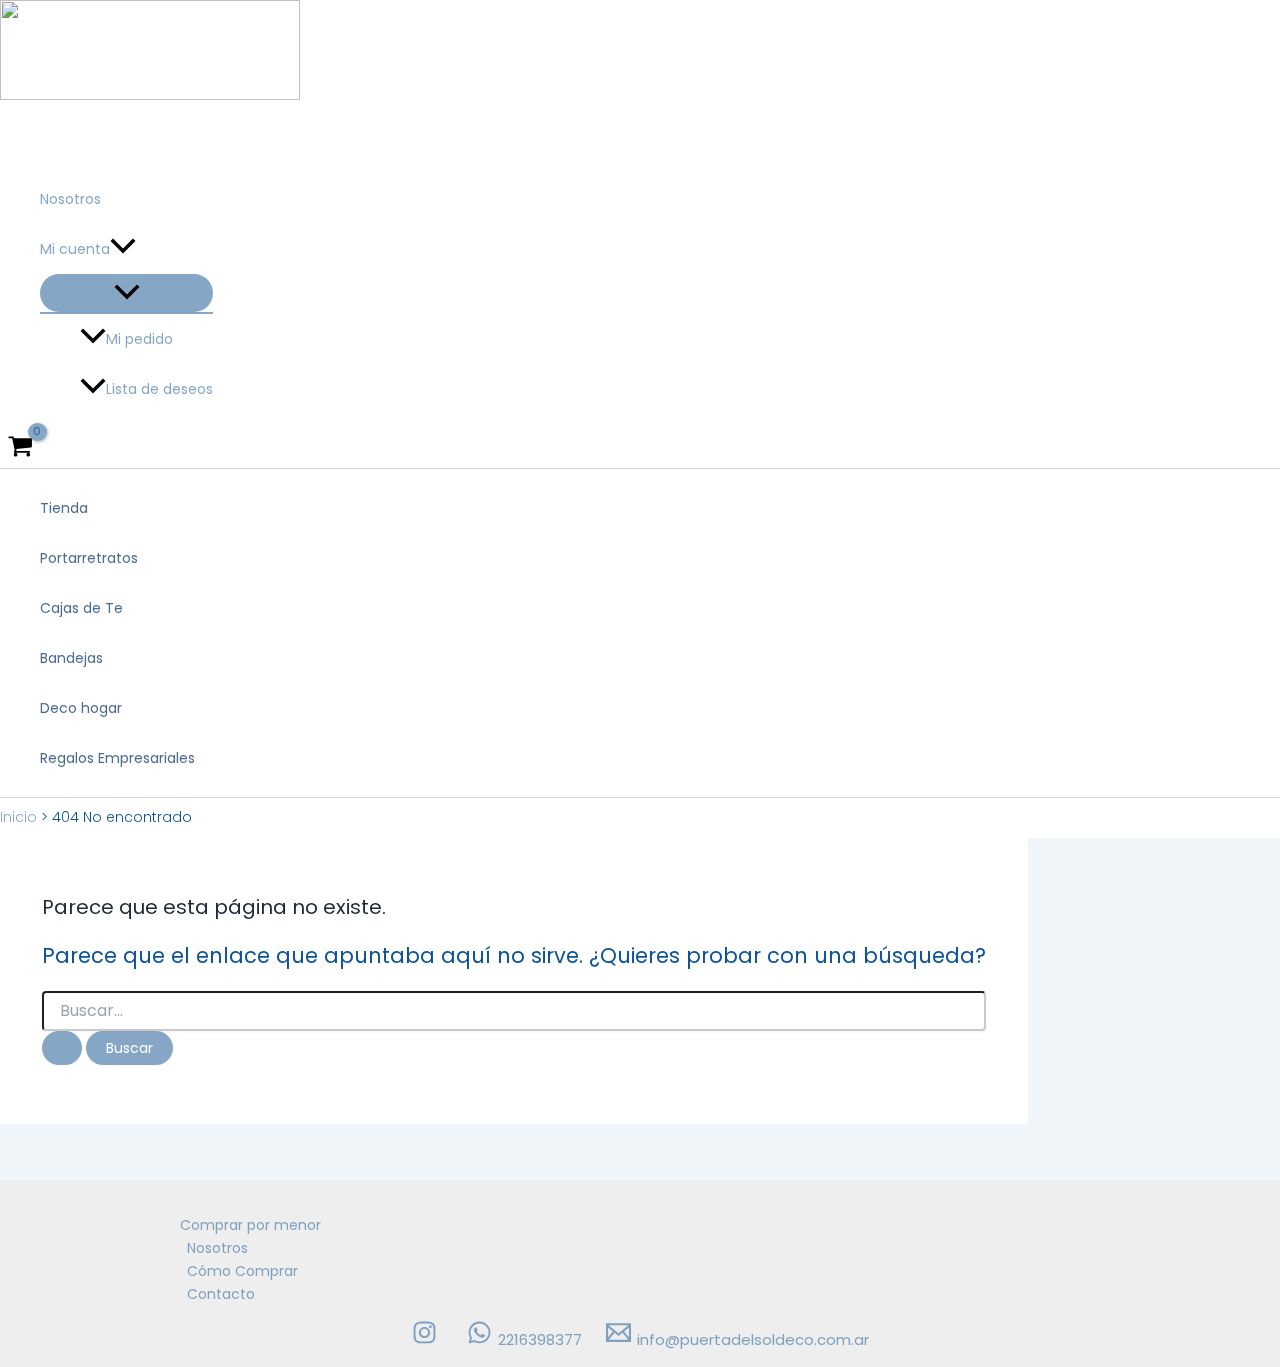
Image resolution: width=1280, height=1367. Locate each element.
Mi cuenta (75, 249)
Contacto (221, 1294)
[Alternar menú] (126, 293)
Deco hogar (81, 708)
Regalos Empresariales (117, 758)
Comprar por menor (250, 1225)
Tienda (64, 508)
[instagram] (427, 1339)
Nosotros (70, 199)
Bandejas (71, 658)
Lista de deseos (159, 389)
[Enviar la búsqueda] (62, 1048)
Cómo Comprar (242, 1271)
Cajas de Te (81, 608)
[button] (123, 249)
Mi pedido (139, 339)
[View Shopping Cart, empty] (20, 448)
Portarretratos (89, 558)
